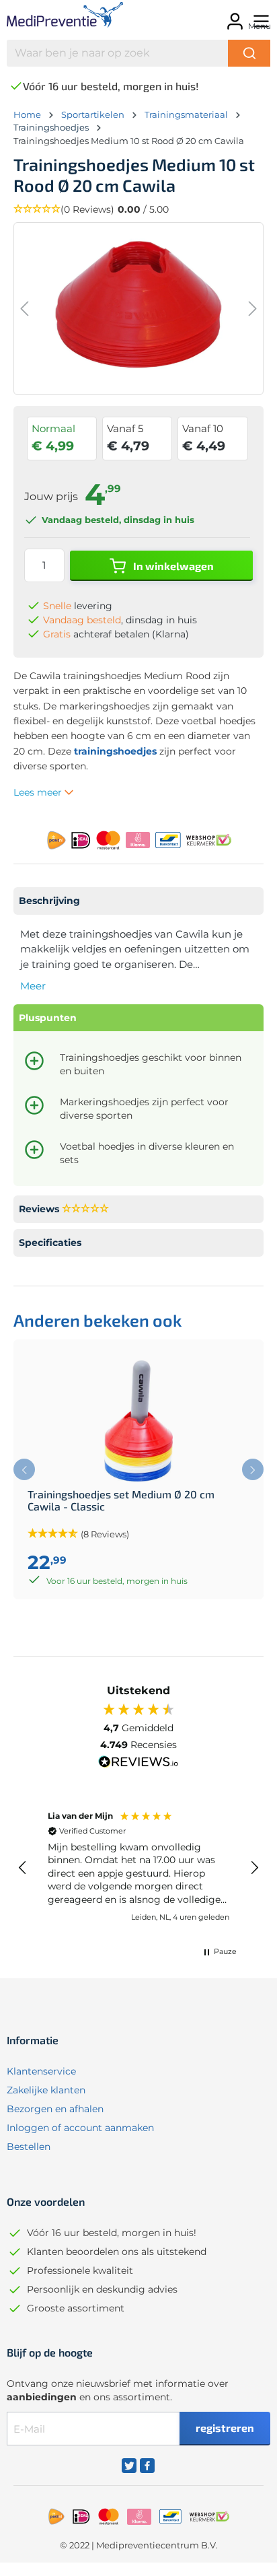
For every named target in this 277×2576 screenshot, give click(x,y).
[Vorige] (24, 309)
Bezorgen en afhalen (55, 2109)
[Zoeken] (249, 53)
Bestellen (29, 2147)
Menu (260, 26)
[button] (138, 210)
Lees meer (39, 792)
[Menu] (259, 17)
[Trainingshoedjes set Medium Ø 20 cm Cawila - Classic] (138, 1421)
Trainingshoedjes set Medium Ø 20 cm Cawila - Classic (121, 1500)
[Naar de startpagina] (62, 17)
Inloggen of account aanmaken (80, 2128)
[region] (138, 1868)
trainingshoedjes (115, 751)
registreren (225, 2428)
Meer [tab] (33, 986)
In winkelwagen (172, 566)
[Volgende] (253, 309)
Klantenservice (41, 2071)
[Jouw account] (233, 17)
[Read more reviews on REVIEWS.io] (138, 1764)
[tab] (138, 901)
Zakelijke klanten (46, 2090)
